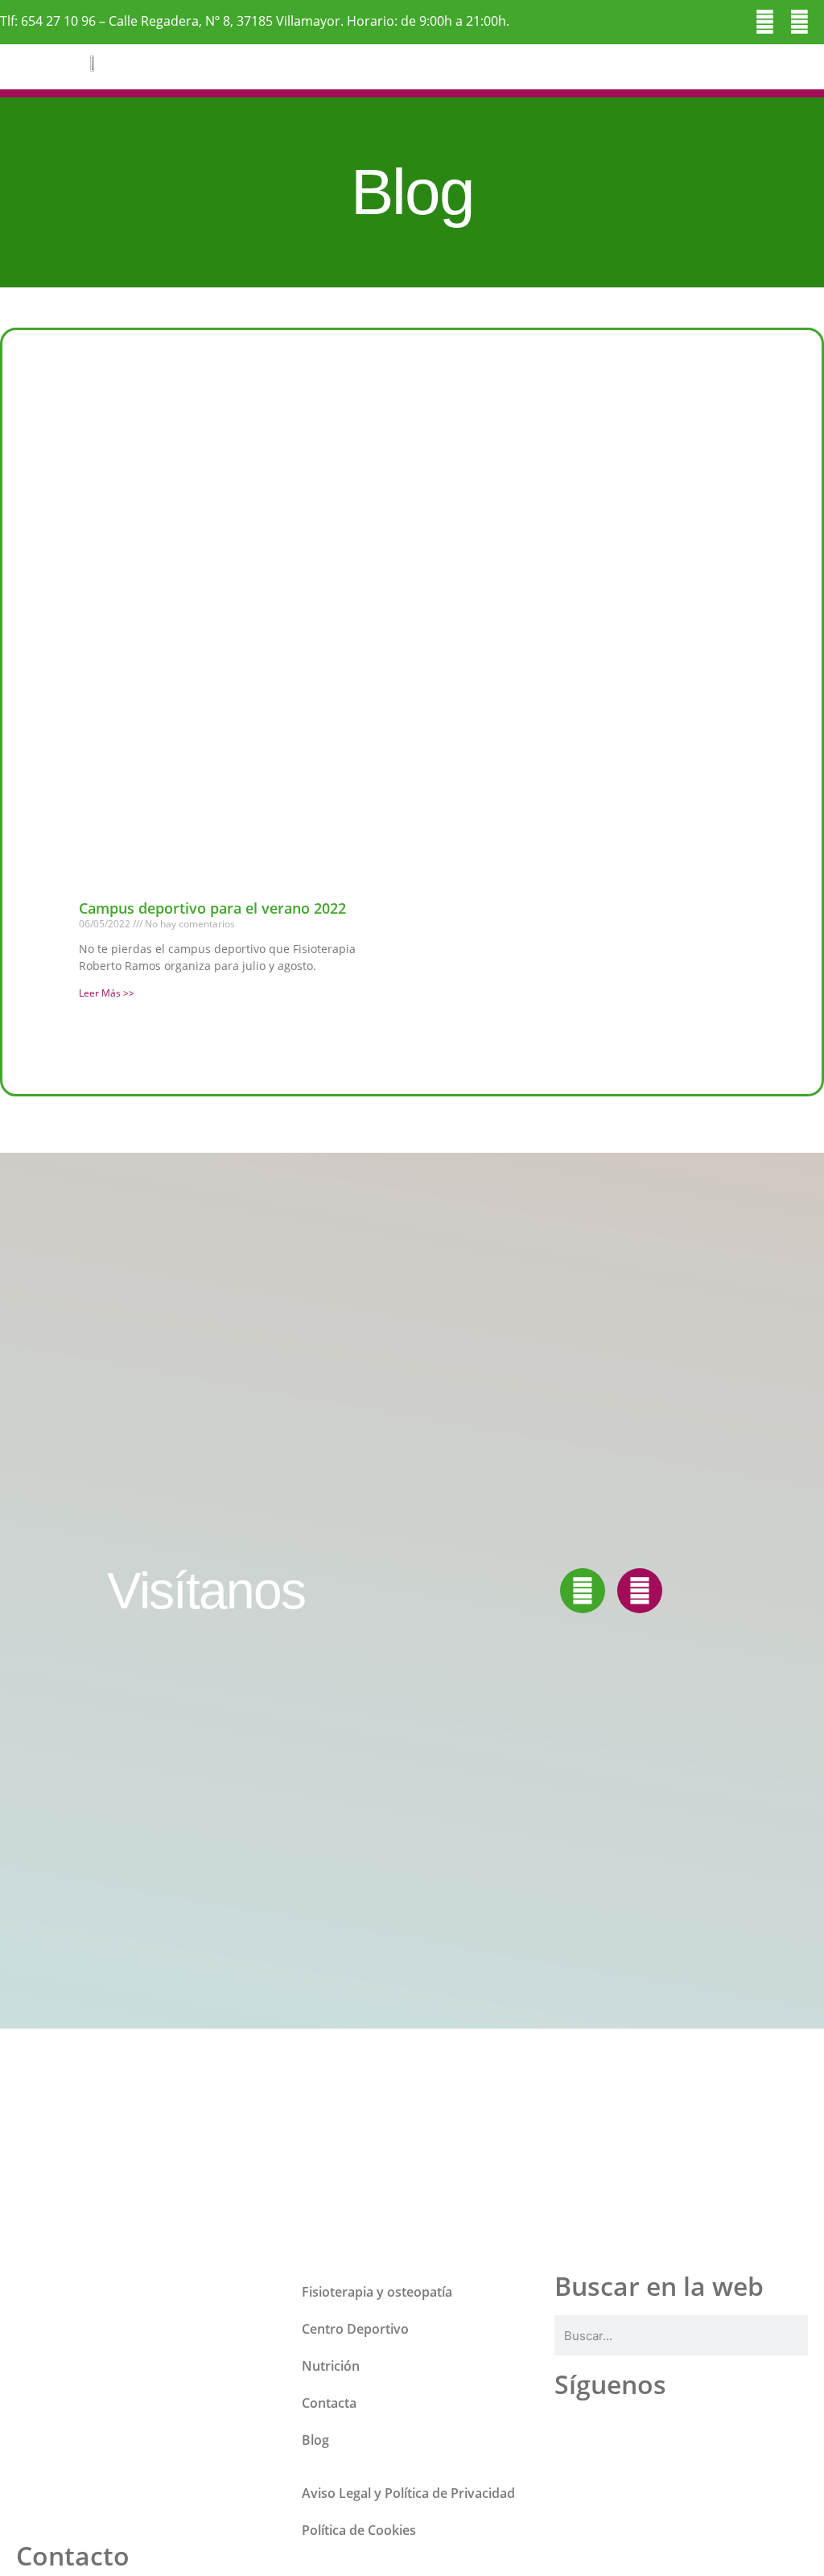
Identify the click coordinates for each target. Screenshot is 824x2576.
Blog (315, 2440)
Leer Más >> (107, 993)
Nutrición (331, 2366)
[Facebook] (765, 22)
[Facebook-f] (583, 1591)
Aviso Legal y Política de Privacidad (408, 2493)
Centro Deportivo (355, 2329)
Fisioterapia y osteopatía (377, 2292)
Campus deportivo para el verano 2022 (212, 908)
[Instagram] (799, 22)
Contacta (329, 2403)
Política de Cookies (359, 2530)
